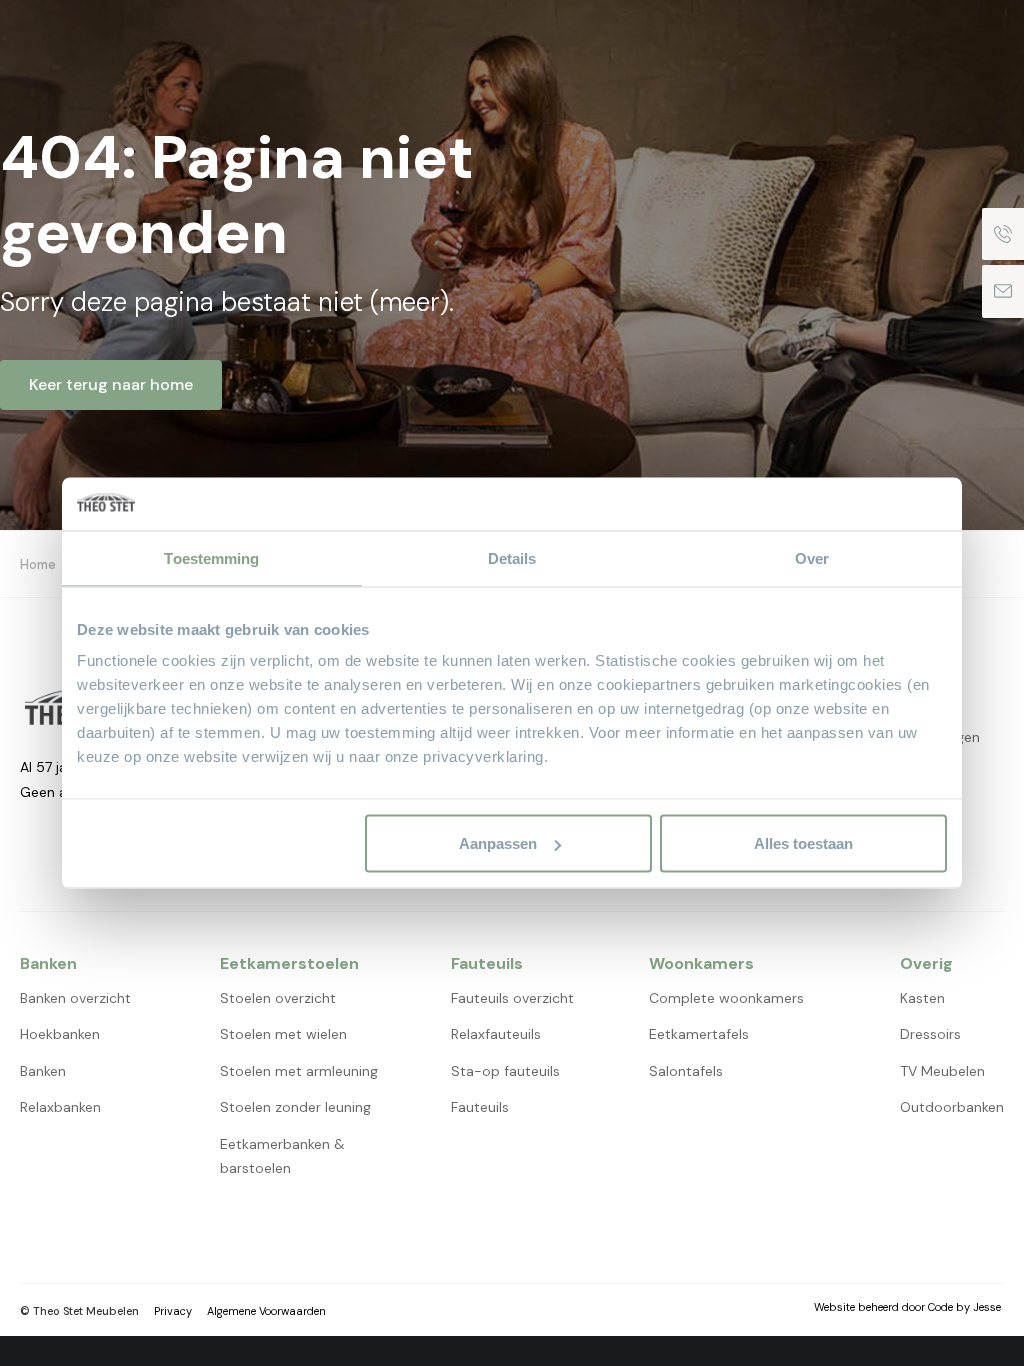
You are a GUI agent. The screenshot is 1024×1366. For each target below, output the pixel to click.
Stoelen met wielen (283, 1034)
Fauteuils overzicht (512, 998)
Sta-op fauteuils (505, 1071)
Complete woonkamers (726, 998)
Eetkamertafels (699, 1034)
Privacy (173, 1311)
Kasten (922, 998)
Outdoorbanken (952, 1107)
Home (38, 564)
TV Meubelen (942, 1071)
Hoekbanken (60, 1034)
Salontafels (686, 1071)
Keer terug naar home (111, 384)
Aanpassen (498, 843)
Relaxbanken (60, 1107)
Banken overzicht (75, 998)
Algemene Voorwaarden (266, 1311)
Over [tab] (812, 557)
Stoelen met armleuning (299, 1071)
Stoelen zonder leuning (295, 1107)
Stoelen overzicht (278, 998)
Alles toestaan (803, 843)
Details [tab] (512, 557)
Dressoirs (930, 1034)
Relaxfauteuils (496, 1034)
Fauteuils (480, 1107)
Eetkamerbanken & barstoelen (282, 1156)
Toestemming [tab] (211, 557)
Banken (43, 1071)
